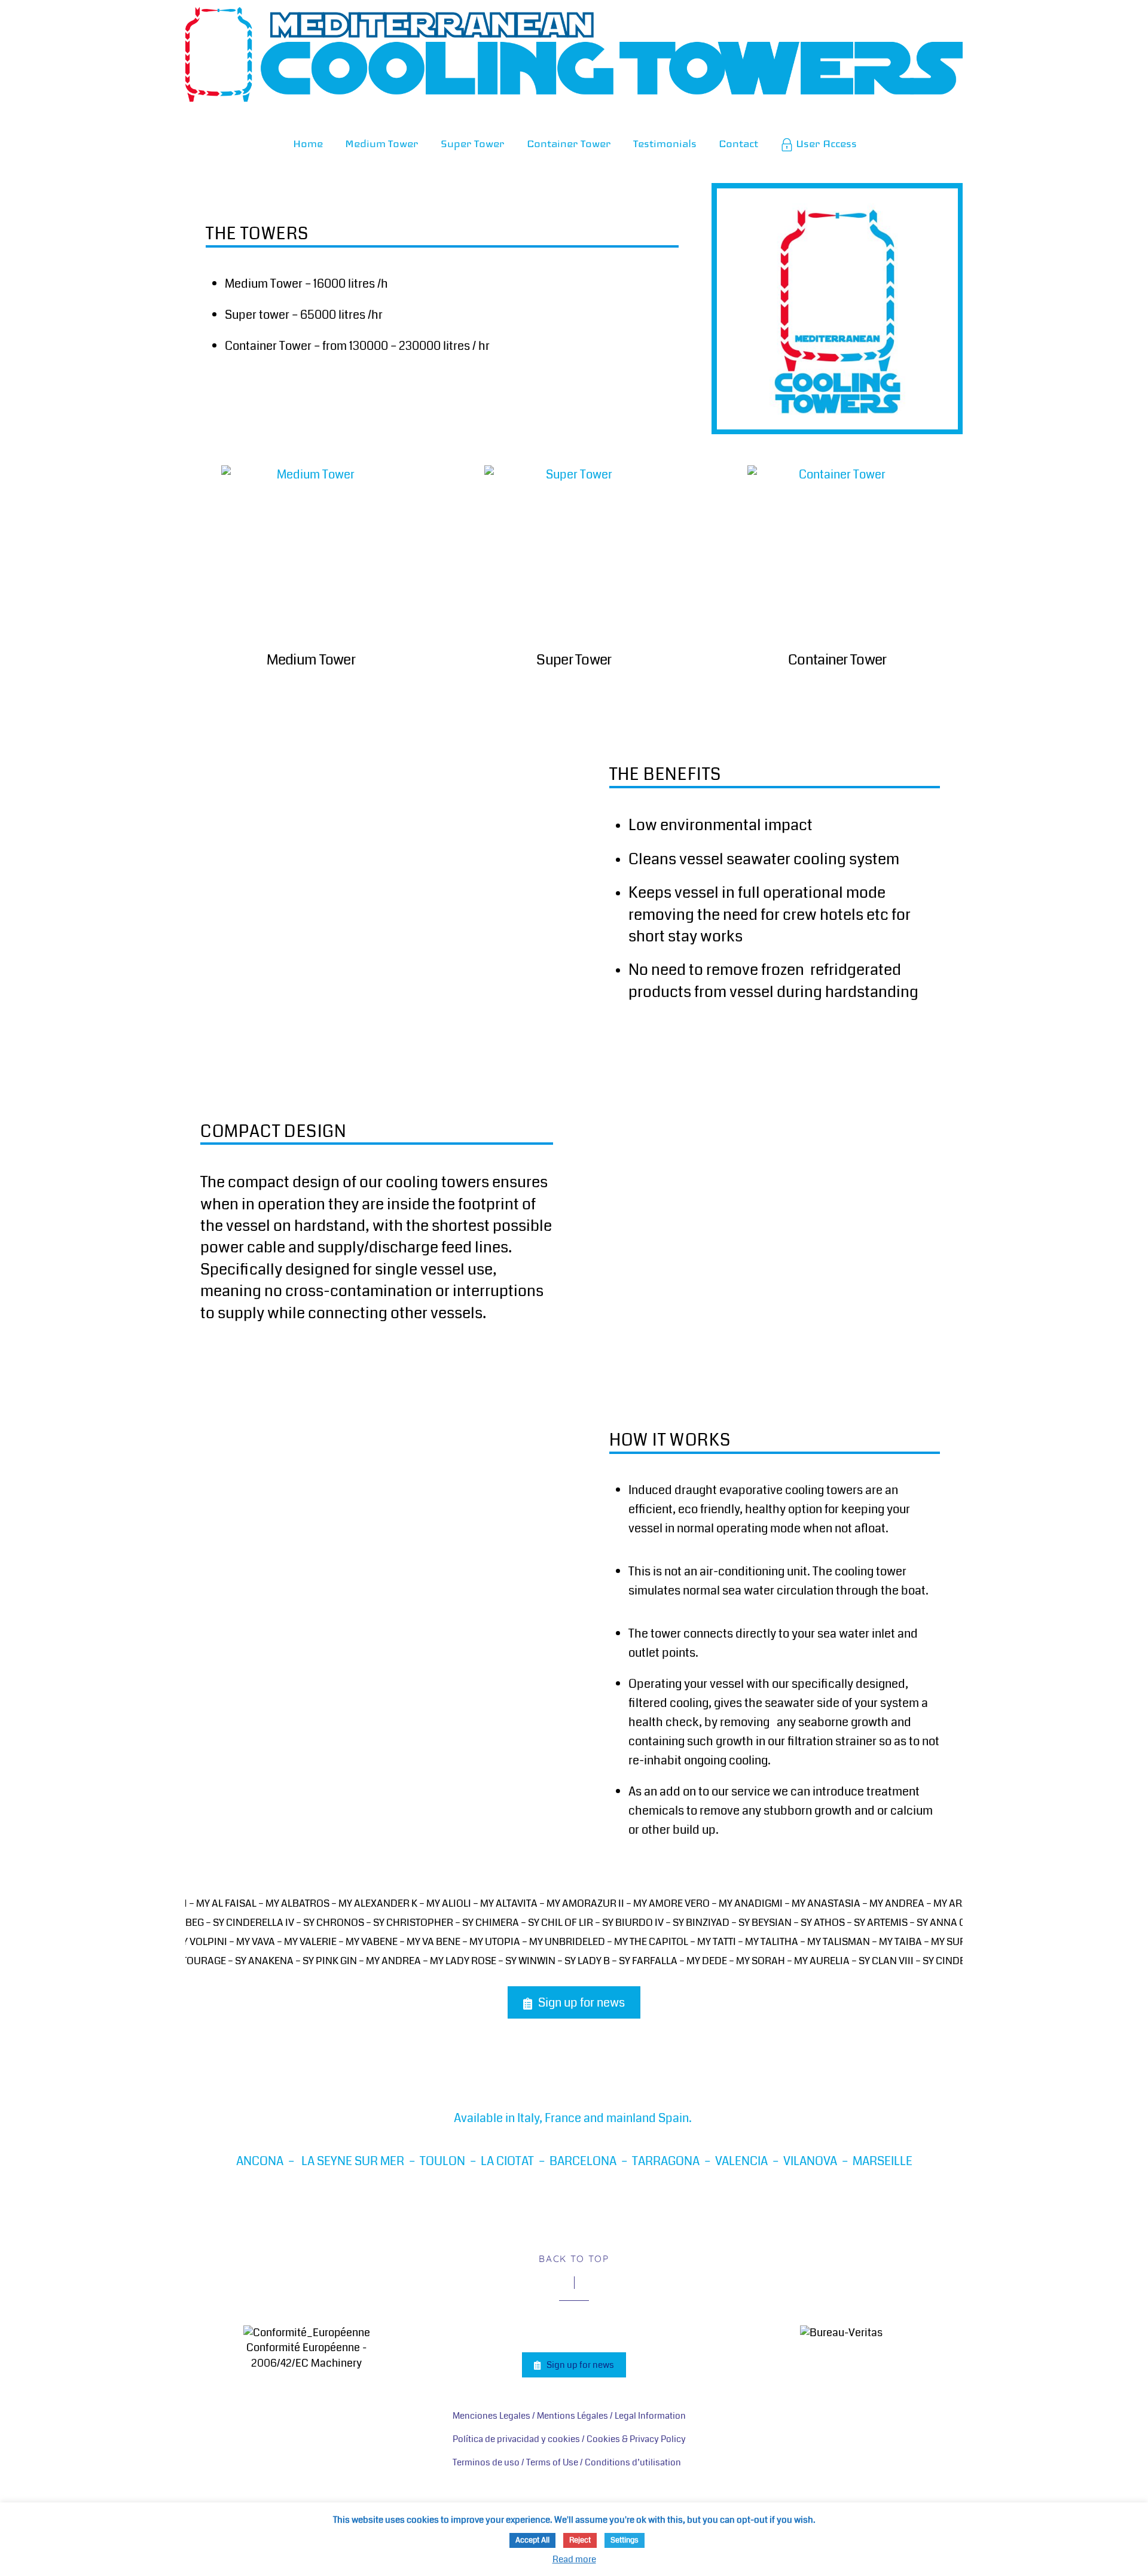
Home (308, 144)
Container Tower (569, 144)
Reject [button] (580, 2540)
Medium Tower (382, 144)
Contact (738, 144)
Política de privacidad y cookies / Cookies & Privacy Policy (569, 2439)
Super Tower (473, 144)
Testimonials (665, 144)
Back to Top (574, 2259)
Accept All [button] (532, 2540)
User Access (825, 144)
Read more (574, 2559)
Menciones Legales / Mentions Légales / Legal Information (569, 2416)
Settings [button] (625, 2540)
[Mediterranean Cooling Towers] (574, 82)
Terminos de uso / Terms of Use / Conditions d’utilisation (567, 2462)
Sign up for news (581, 2003)
